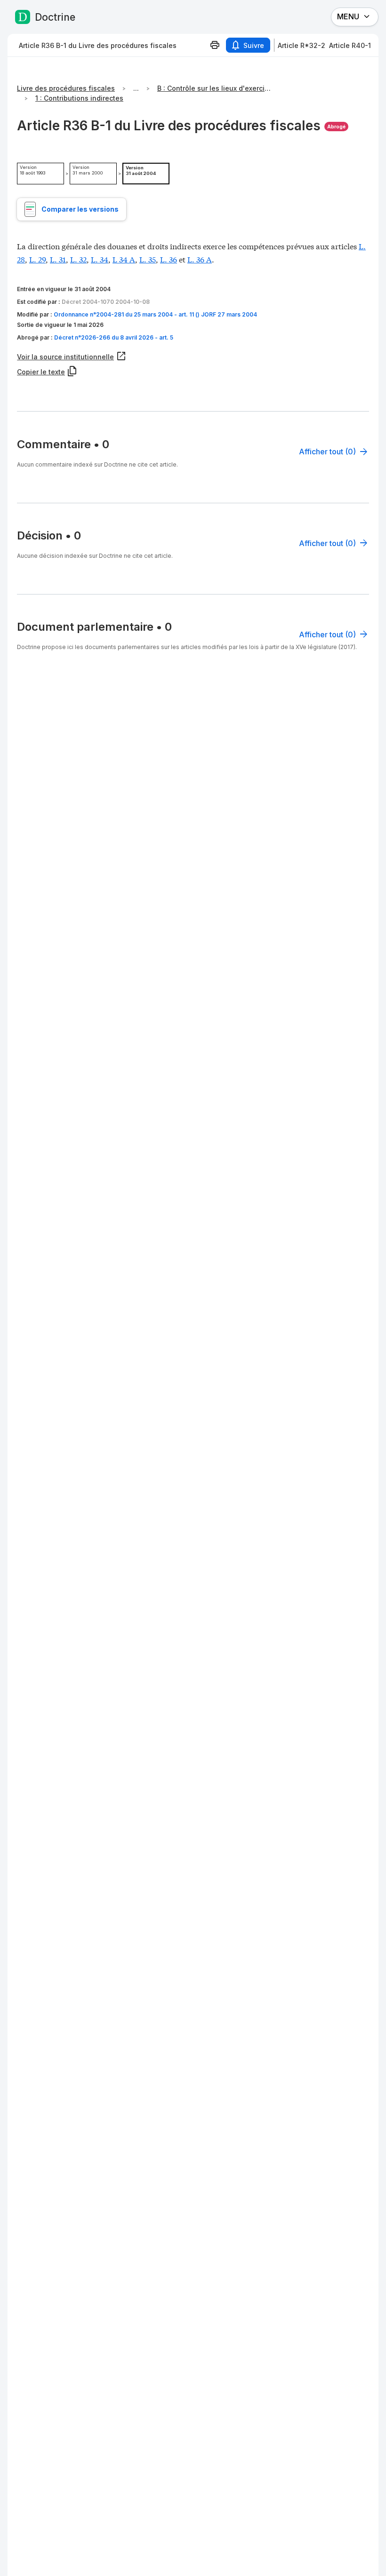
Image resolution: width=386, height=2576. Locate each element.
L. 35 (148, 259)
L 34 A (124, 259)
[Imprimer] (215, 45)
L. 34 (100, 259)
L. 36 (169, 259)
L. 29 (37, 259)
